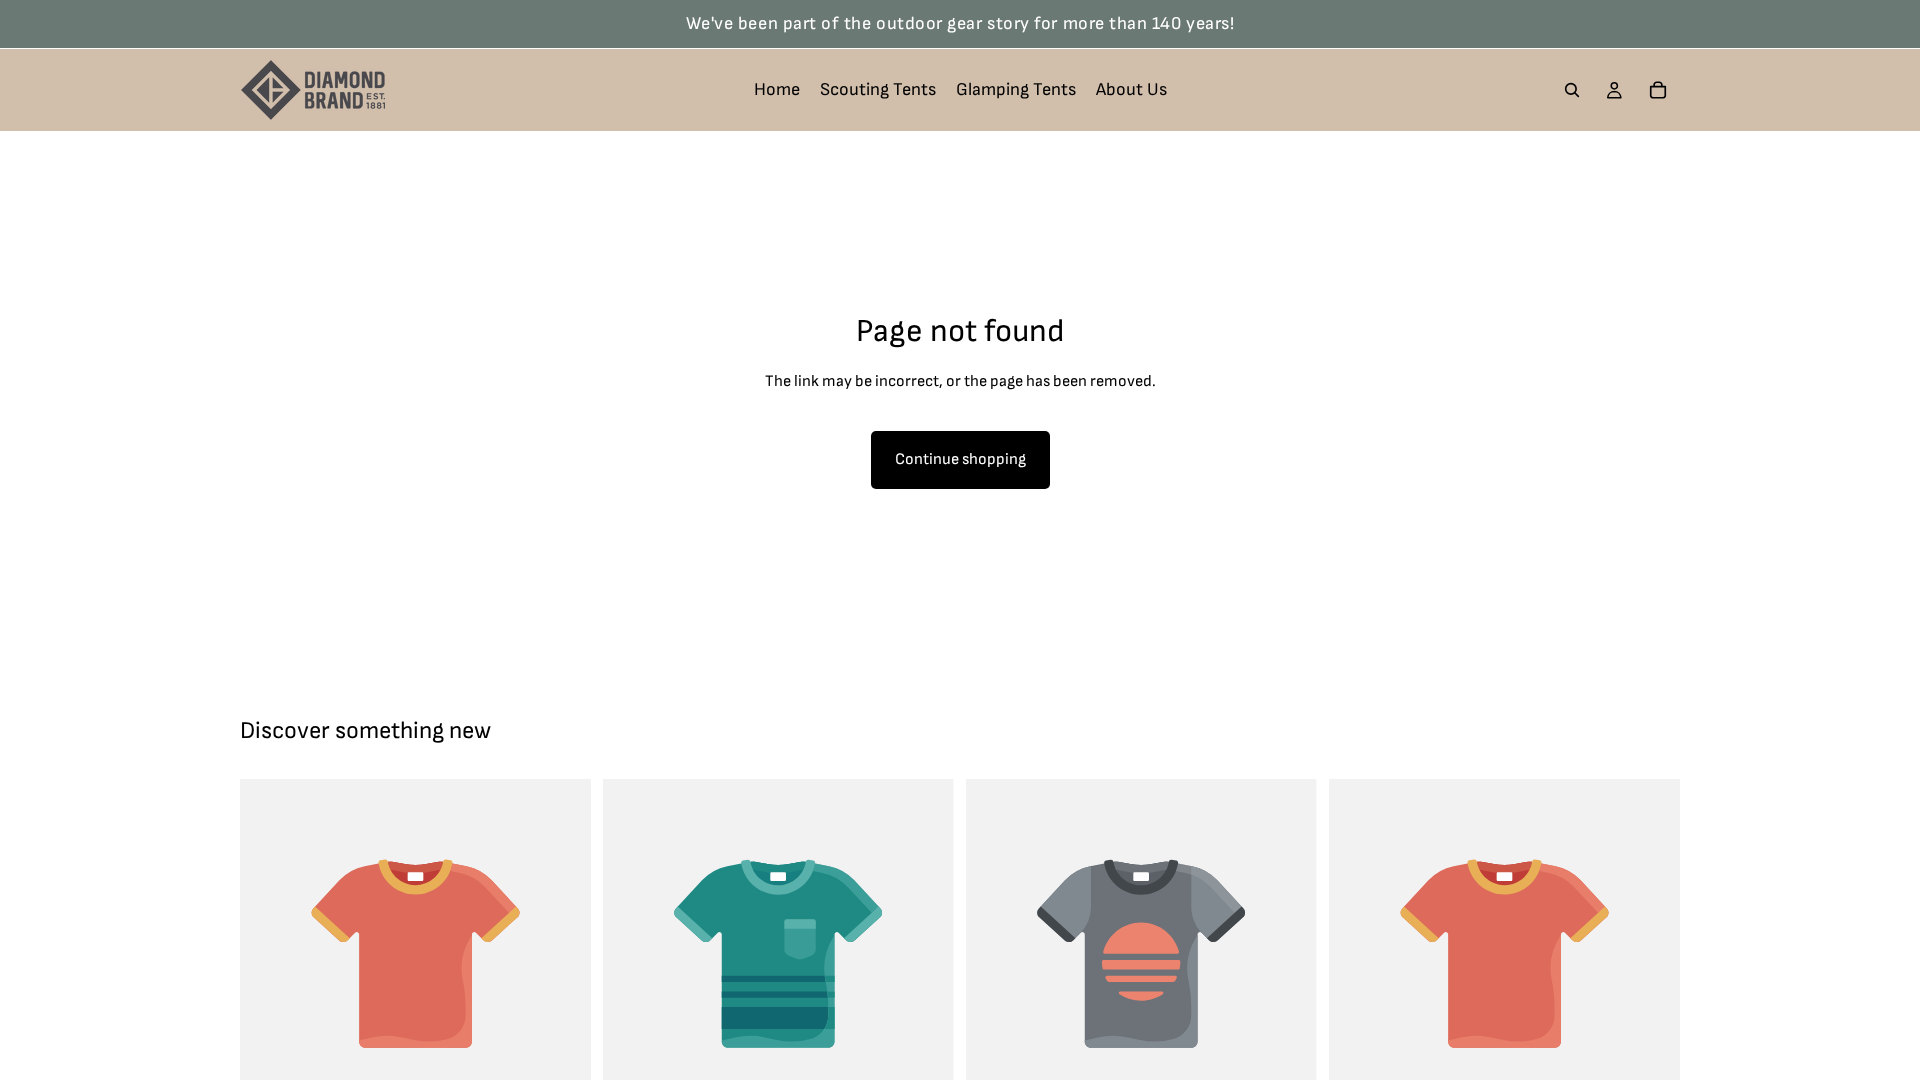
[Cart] (1658, 90)
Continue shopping (960, 459)
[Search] (1572, 90)
